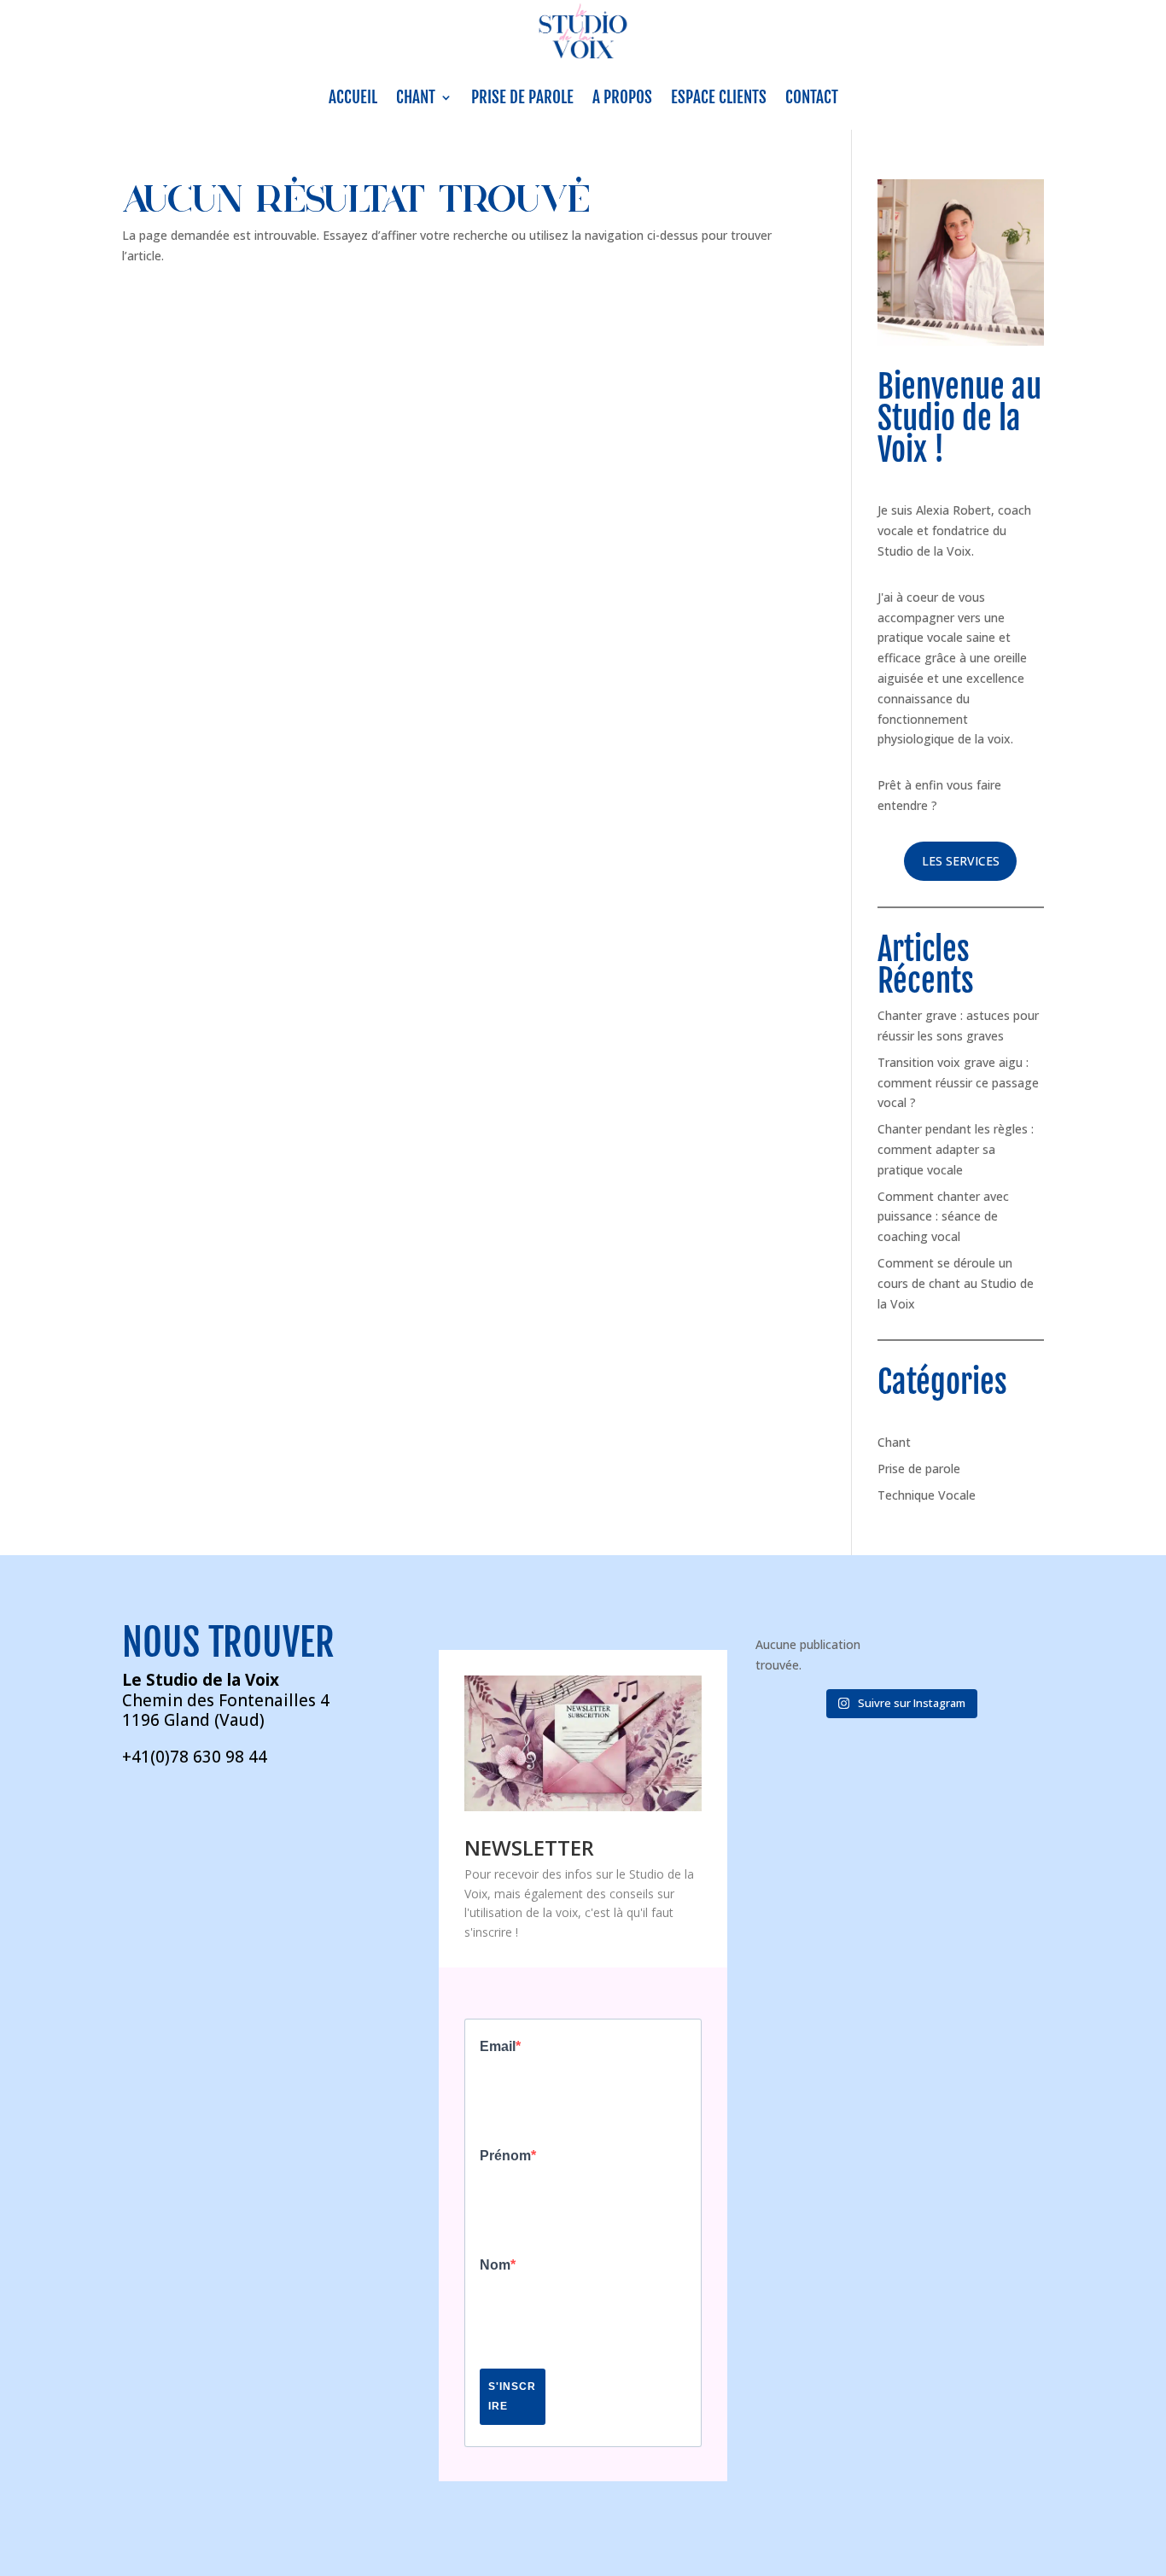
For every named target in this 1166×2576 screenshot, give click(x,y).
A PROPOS (622, 97)
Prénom (505, 2156)
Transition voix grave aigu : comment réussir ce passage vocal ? (958, 1083)
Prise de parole (919, 1469)
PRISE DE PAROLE (522, 97)
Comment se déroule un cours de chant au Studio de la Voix (956, 1283)
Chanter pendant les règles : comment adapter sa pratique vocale (956, 1149)
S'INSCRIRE (512, 2396)
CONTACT (812, 97)
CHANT (416, 97)
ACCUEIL (353, 97)
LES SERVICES (961, 861)
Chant (894, 1442)
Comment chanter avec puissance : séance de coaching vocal (943, 1217)
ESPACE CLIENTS (719, 97)
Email (498, 2047)
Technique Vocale (927, 1495)
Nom (495, 2265)
